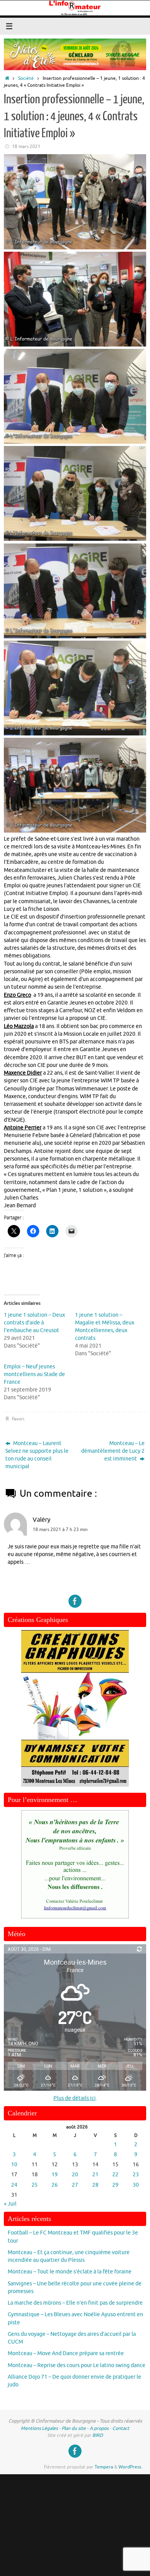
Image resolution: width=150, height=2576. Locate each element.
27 (75, 2185)
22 (115, 2175)
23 (136, 2175)
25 (35, 2185)
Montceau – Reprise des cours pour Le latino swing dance (77, 2365)
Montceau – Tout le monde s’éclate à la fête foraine (70, 2272)
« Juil (10, 2204)
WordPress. (130, 2467)
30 (136, 2185)
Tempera (104, 2467)
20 (75, 2175)
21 (95, 2175)
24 (14, 2185)
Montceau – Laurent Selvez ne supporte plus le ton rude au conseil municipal (37, 1455)
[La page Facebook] (75, 1601)
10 (14, 2165)
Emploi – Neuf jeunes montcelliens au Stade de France (34, 1374)
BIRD (98, 2435)
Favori (18, 1419)
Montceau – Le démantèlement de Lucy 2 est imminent (113, 1451)
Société (26, 78)
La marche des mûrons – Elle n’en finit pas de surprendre (75, 2303)
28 (95, 2185)
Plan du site (74, 2428)
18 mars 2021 (26, 146)
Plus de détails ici (75, 2098)
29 (115, 2185)
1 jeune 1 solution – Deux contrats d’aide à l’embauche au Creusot (34, 1323)
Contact (121, 2428)
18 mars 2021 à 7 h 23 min (60, 1529)
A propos (99, 2428)
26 (55, 2185)
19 (55, 2175)
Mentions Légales (39, 2428)
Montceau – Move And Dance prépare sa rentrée (66, 2353)
